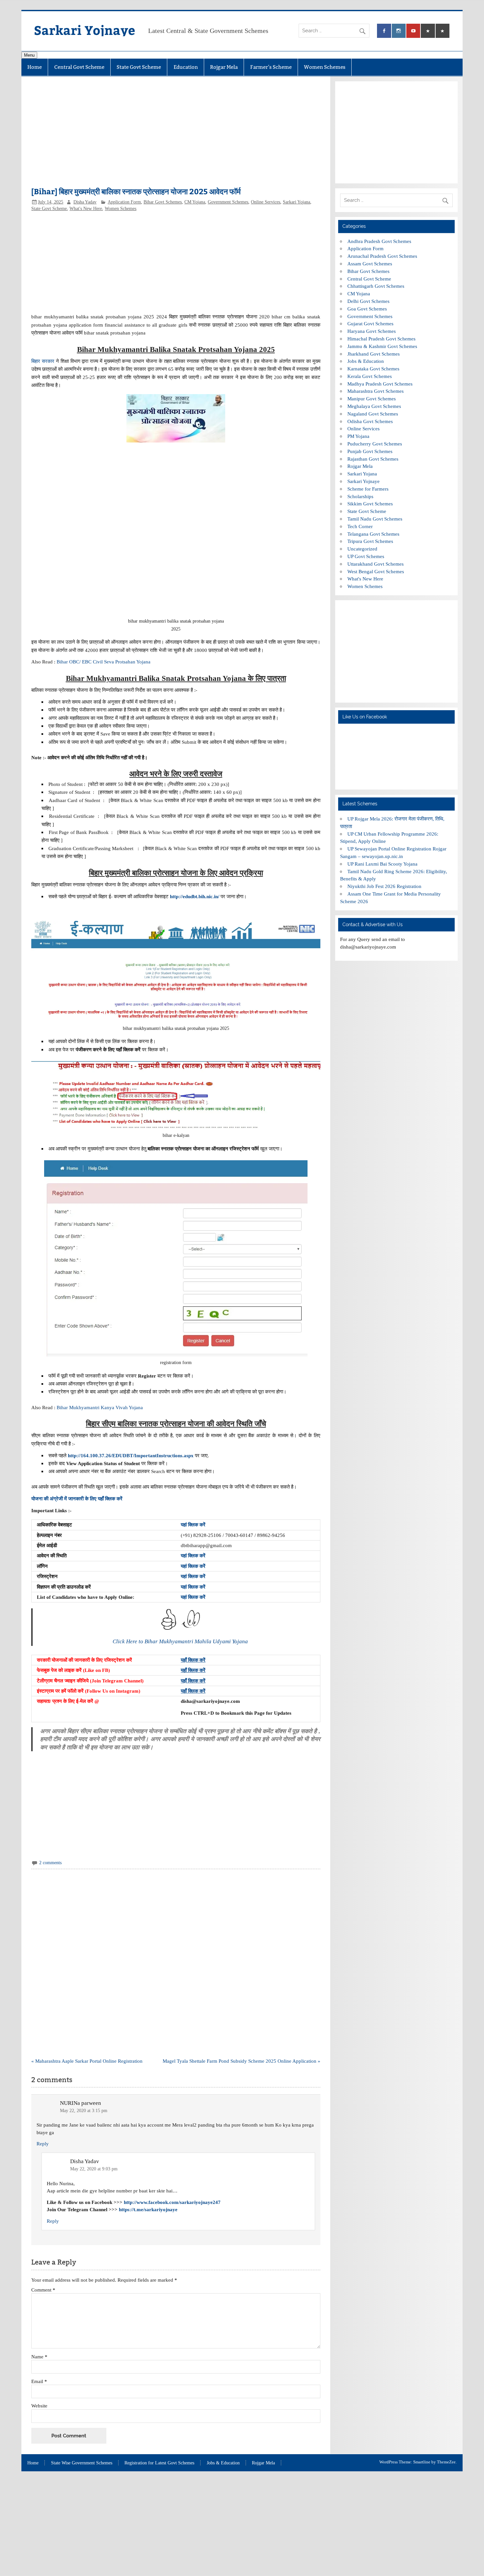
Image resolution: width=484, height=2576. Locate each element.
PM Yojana (358, 436)
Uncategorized (362, 549)
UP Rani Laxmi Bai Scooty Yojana (382, 864)
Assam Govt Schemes (370, 264)
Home (35, 67)
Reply (43, 2144)
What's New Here (86, 209)
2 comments (50, 1863)
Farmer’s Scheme (271, 67)
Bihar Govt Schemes (163, 202)
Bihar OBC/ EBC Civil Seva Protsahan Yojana (104, 662)
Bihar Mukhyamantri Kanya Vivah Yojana (100, 1407)
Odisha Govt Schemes (370, 421)
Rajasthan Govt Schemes (373, 459)
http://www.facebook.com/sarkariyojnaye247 (172, 2202)
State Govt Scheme (139, 67)
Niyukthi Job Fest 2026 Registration (384, 886)
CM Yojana (195, 202)
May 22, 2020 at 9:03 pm (94, 2169)
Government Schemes (228, 202)
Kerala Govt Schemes (370, 376)
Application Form (124, 202)
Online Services (266, 202)
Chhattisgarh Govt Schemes (376, 286)
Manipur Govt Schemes (372, 399)
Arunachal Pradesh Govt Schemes (382, 256)
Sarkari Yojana (296, 202)
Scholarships (360, 496)
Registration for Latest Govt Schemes (159, 2463)
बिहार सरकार (43, 361)
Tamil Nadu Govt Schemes (375, 519)
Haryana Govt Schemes (372, 331)
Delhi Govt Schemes (368, 301)
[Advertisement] (176, 135)
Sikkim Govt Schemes (370, 504)
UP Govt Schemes (366, 556)
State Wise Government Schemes (82, 2463)
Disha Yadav (85, 202)
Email (39, 2381)
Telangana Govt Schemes (373, 534)
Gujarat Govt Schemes (370, 323)
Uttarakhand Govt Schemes (376, 564)
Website (39, 2406)
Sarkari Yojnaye (84, 30)
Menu (29, 55)
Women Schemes (325, 67)
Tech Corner (360, 526)
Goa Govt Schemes (367, 309)
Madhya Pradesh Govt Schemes (380, 384)
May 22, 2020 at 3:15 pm (84, 2111)
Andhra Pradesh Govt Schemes (379, 241)
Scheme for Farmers (368, 489)
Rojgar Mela (224, 67)
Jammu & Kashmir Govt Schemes (382, 346)
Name (39, 2357)
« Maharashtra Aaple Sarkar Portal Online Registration (87, 2061)
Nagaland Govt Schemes (373, 414)
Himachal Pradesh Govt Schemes (381, 339)
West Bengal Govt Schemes (376, 571)
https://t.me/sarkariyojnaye (148, 2209)
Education (186, 67)
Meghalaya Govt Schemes (374, 406)
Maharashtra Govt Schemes (376, 391)
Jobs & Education (366, 361)
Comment (43, 2290)
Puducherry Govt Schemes (375, 444)
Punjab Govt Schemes (370, 451)
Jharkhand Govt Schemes (374, 354)
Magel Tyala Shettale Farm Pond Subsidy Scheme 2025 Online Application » (242, 2061)
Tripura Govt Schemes (370, 541)
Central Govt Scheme (79, 67)
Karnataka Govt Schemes (373, 369)
